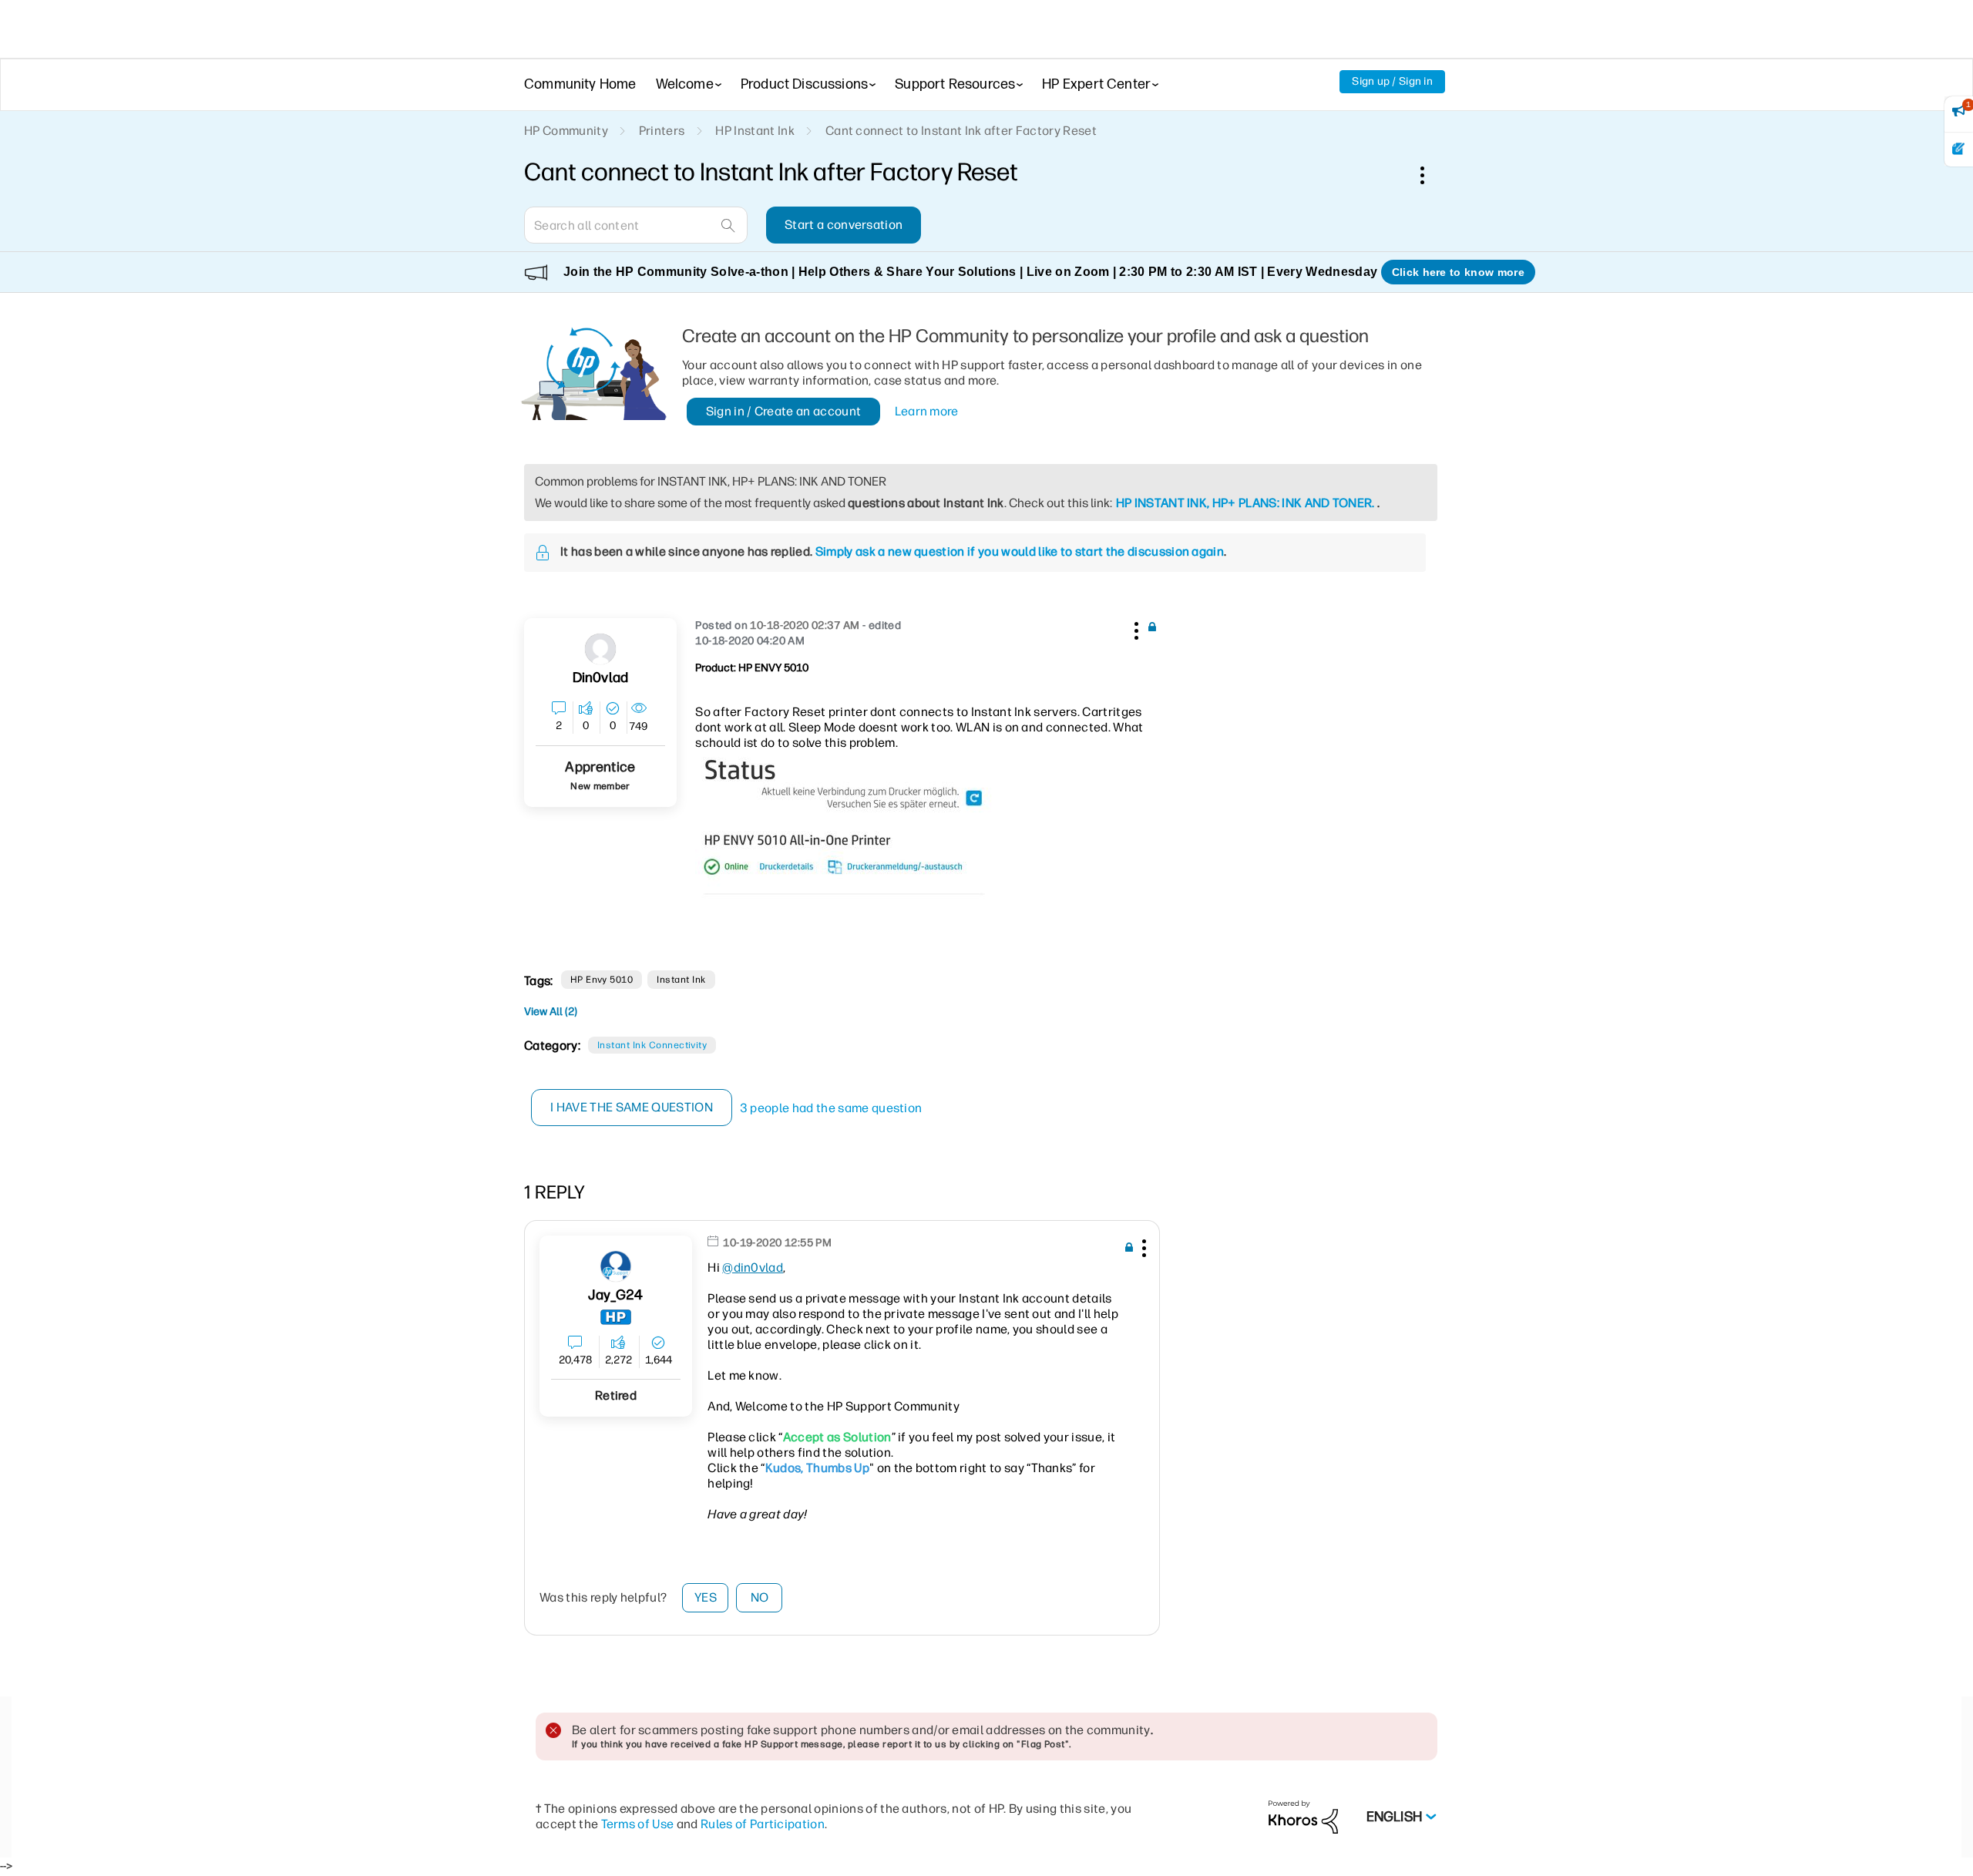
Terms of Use (638, 1824)
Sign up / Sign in (1392, 81)
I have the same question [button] (632, 1107)
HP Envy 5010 (602, 980)
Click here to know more (1458, 272)
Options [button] (1430, 175)
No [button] (760, 1597)
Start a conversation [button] (844, 225)
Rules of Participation (763, 1824)
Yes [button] (706, 1597)
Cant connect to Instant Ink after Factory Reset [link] (961, 131)
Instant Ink (681, 980)
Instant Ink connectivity (652, 1045)
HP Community (566, 131)
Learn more (927, 411)
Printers (662, 131)
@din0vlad (753, 1267)
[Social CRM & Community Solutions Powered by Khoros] (1303, 1816)
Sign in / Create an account (784, 411)
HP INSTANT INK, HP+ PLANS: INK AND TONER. (1245, 503)
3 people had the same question (831, 1108)
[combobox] (636, 225)
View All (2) (551, 1012)
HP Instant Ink (755, 131)
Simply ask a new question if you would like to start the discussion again (1020, 551)
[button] (1134, 628)
